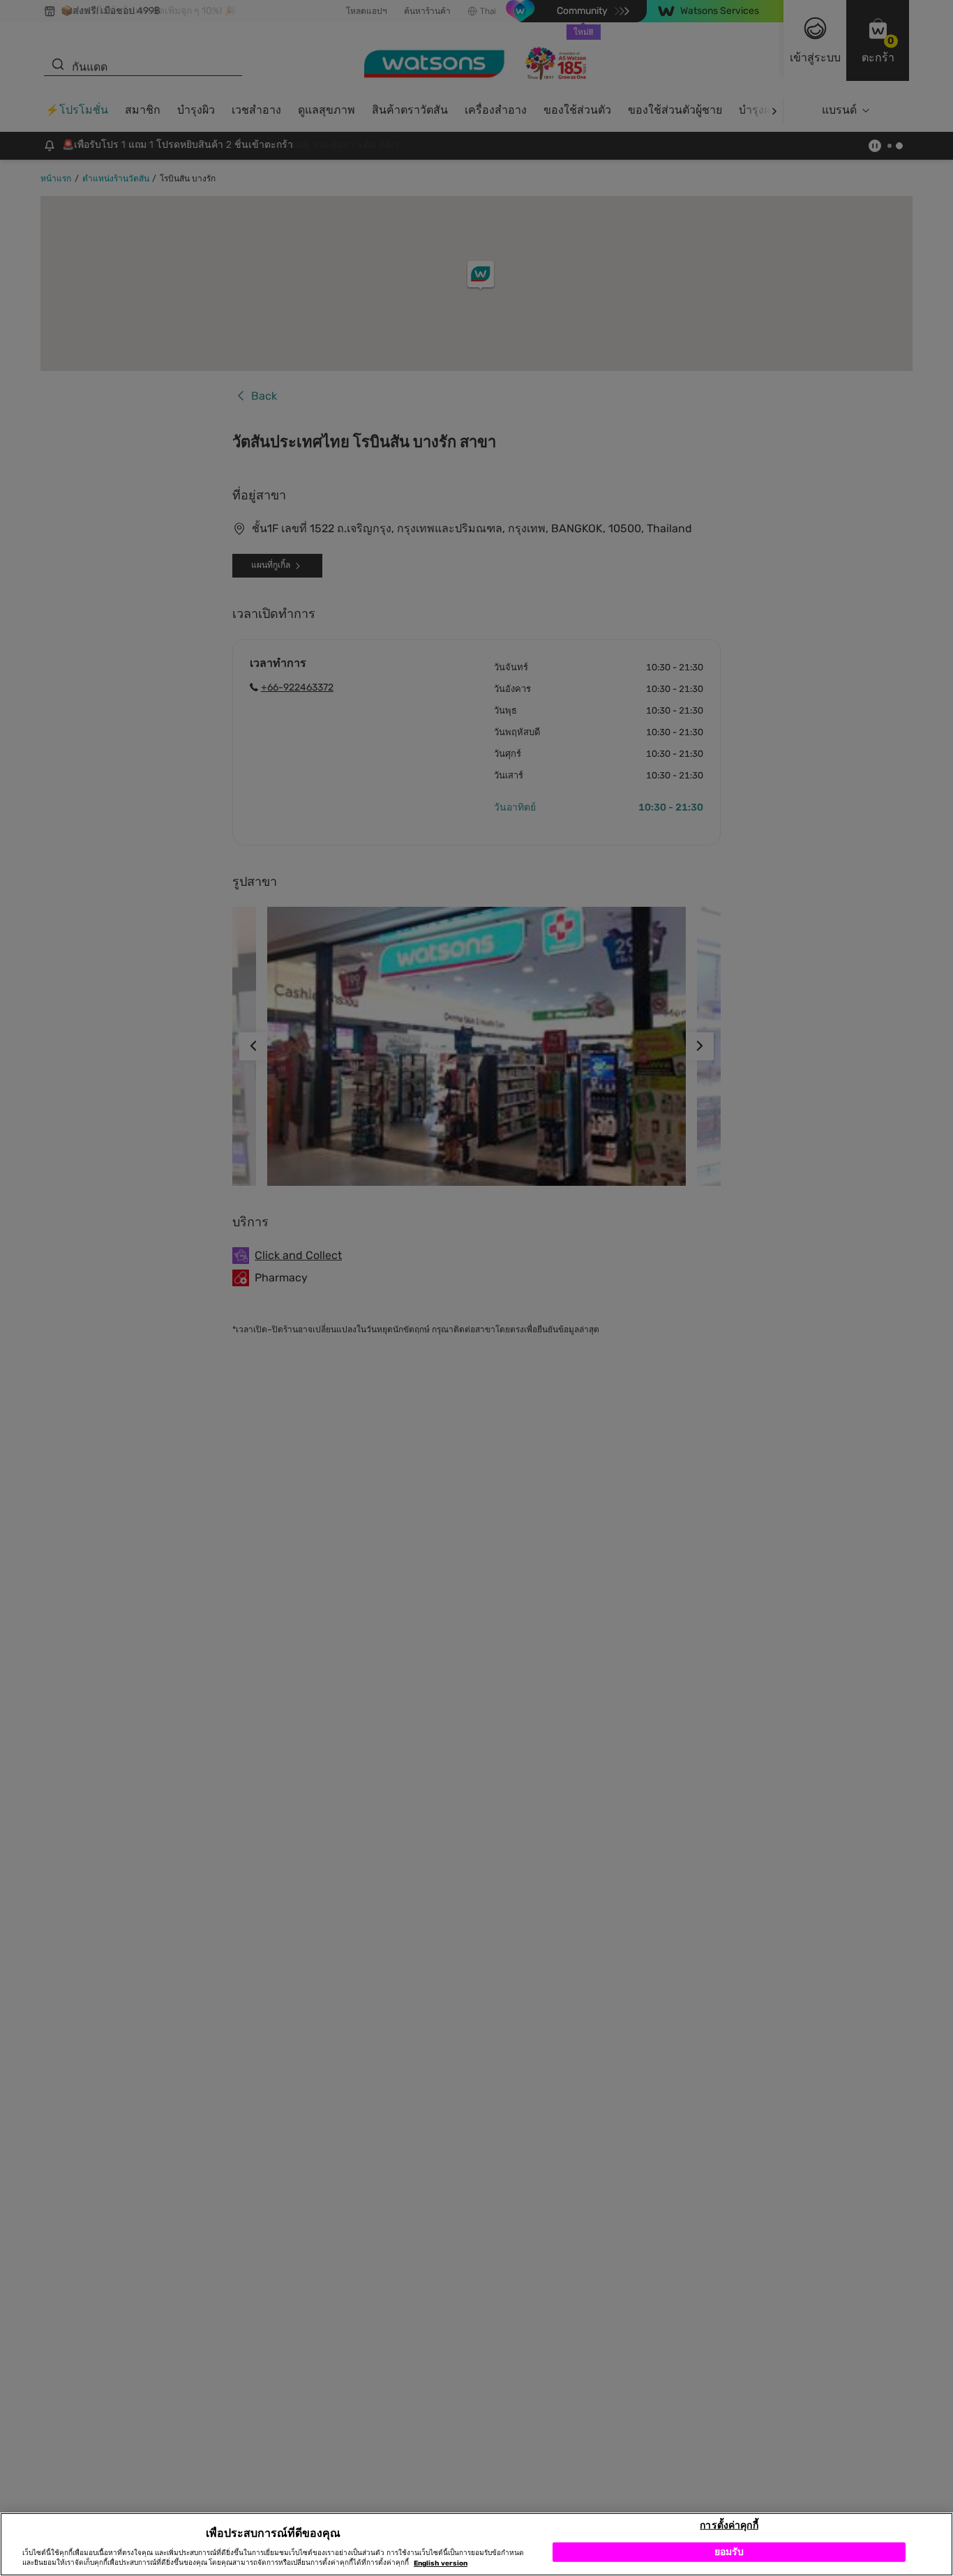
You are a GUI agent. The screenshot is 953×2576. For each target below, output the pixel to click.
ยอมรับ (729, 2551)
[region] (476, 2544)
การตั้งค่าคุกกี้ (729, 2525)
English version (441, 2563)
